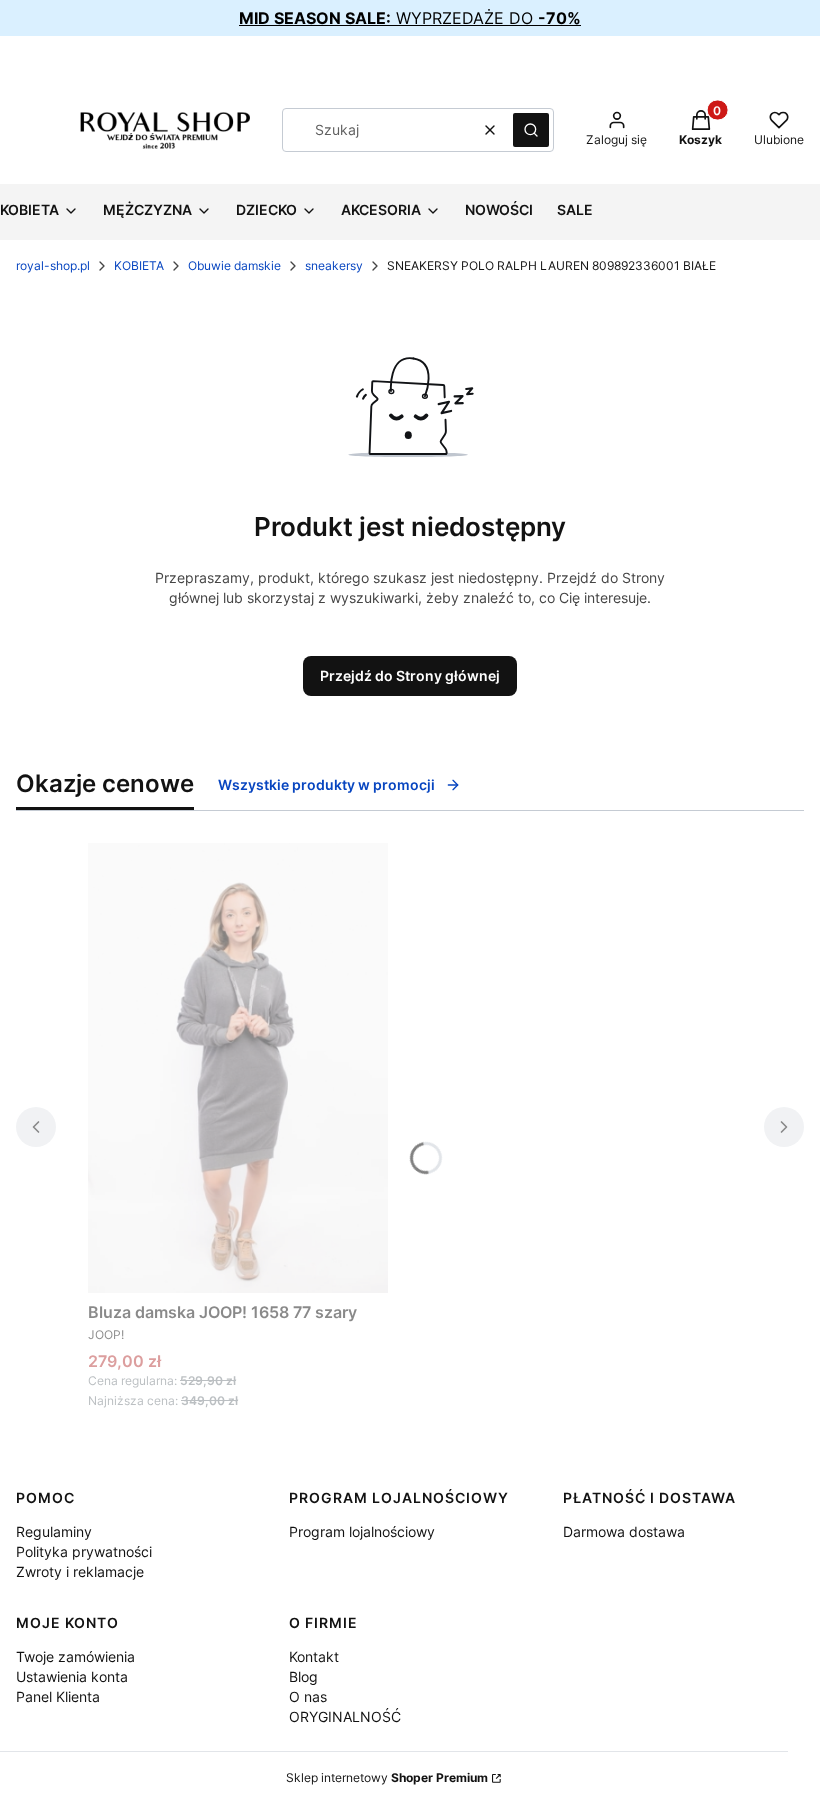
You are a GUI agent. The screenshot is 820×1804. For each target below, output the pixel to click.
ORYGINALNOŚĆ (345, 1716)
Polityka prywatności (84, 1551)
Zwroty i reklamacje (80, 1571)
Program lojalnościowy (362, 1531)
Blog (303, 1676)
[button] (531, 130)
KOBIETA (139, 265)
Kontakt (314, 1656)
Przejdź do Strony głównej (410, 675)
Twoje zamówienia (75, 1656)
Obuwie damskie (234, 265)
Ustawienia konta (72, 1676)
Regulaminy (54, 1531)
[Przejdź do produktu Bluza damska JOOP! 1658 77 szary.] (238, 1068)
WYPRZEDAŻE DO (410, 18)
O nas (308, 1696)
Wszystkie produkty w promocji (326, 784)
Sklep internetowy (387, 1777)
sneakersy (334, 265)
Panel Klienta (58, 1696)
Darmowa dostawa (624, 1531)
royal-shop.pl (53, 265)
